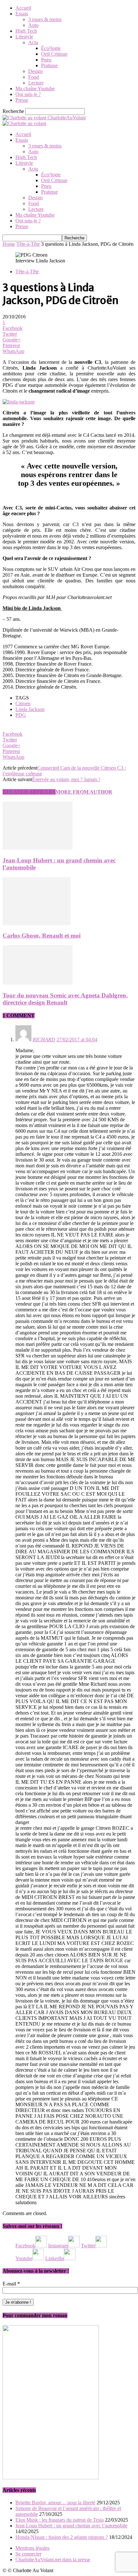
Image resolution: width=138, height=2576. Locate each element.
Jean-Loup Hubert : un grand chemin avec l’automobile (71, 2526)
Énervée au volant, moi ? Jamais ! (66, 779)
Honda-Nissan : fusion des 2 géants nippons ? (62, 2537)
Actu (33, 42)
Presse (22, 100)
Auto (33, 25)
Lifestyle (24, 37)
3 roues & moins (45, 19)
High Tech (26, 31)
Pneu (46, 60)
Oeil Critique (54, 54)
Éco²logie (51, 48)
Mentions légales (32, 2548)
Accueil (23, 8)
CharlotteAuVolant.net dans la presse (53, 2560)
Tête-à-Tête (28, 244)
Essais (22, 14)
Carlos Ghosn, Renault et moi (42, 936)
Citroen (23, 704)
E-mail (11, 2284)
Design (35, 71)
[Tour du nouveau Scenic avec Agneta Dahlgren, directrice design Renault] (38, 983)
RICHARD (44, 1040)
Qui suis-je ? (28, 94)
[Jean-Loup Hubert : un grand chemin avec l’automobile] (38, 848)
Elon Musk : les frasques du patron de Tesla (60, 2520)
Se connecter (28, 2554)
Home (9, 244)
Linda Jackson (30, 709)
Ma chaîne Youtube (35, 88)
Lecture (36, 83)
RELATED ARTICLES (29, 792)
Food (34, 77)
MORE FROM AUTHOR (84, 792)
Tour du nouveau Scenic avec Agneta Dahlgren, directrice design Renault (65, 999)
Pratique (49, 65)
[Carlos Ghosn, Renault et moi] (37, 923)
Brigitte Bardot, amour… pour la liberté (55, 2503)
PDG (21, 715)
